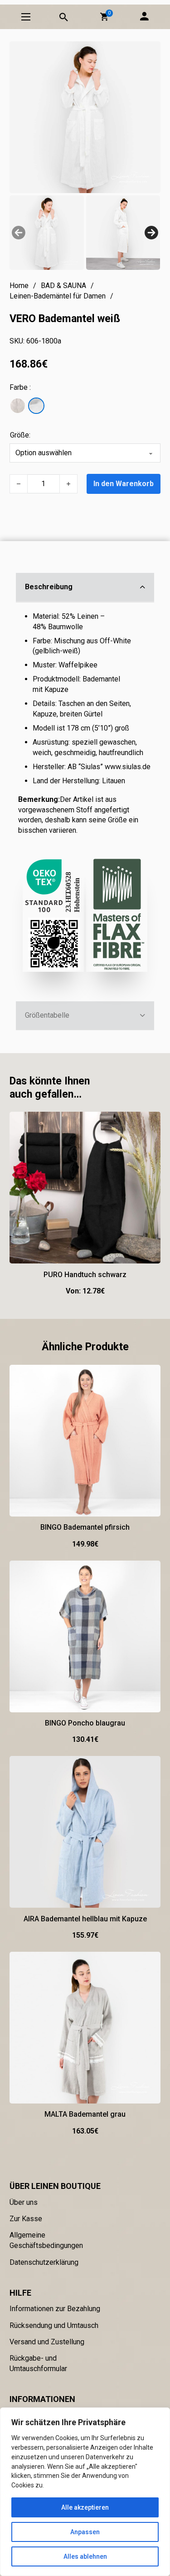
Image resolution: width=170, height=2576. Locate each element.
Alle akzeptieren (85, 2507)
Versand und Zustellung (47, 2342)
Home (19, 286)
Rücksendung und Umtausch (54, 2325)
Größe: (20, 435)
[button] (104, 17)
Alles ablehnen (85, 2556)
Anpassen (85, 2532)
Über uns (24, 2202)
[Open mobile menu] (26, 17)
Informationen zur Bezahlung (55, 2309)
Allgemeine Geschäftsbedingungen (46, 2240)
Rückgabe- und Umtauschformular (38, 2363)
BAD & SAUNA (63, 286)
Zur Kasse (26, 2219)
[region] (85, 2492)
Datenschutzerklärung (44, 2262)
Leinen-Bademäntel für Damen (58, 296)
